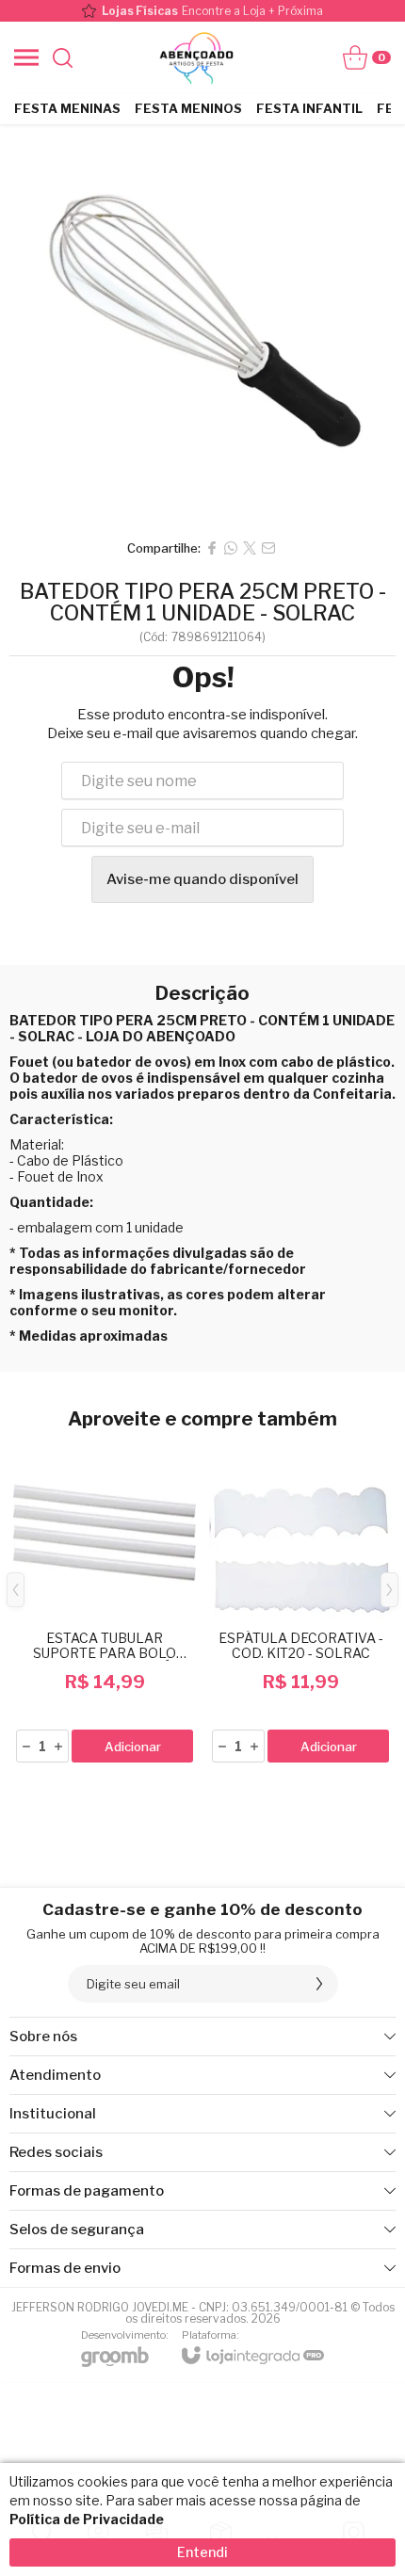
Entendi (202, 2552)
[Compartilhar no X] (250, 548)
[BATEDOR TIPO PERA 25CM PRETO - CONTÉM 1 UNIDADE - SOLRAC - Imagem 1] (202, 327)
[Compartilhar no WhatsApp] (231, 548)
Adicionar (133, 1747)
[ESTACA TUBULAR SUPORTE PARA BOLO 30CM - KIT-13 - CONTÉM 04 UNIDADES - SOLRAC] (105, 1603)
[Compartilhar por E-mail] (268, 548)
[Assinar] (319, 1984)
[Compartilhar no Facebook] (212, 548)
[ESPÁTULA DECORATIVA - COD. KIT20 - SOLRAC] (300, 1603)
